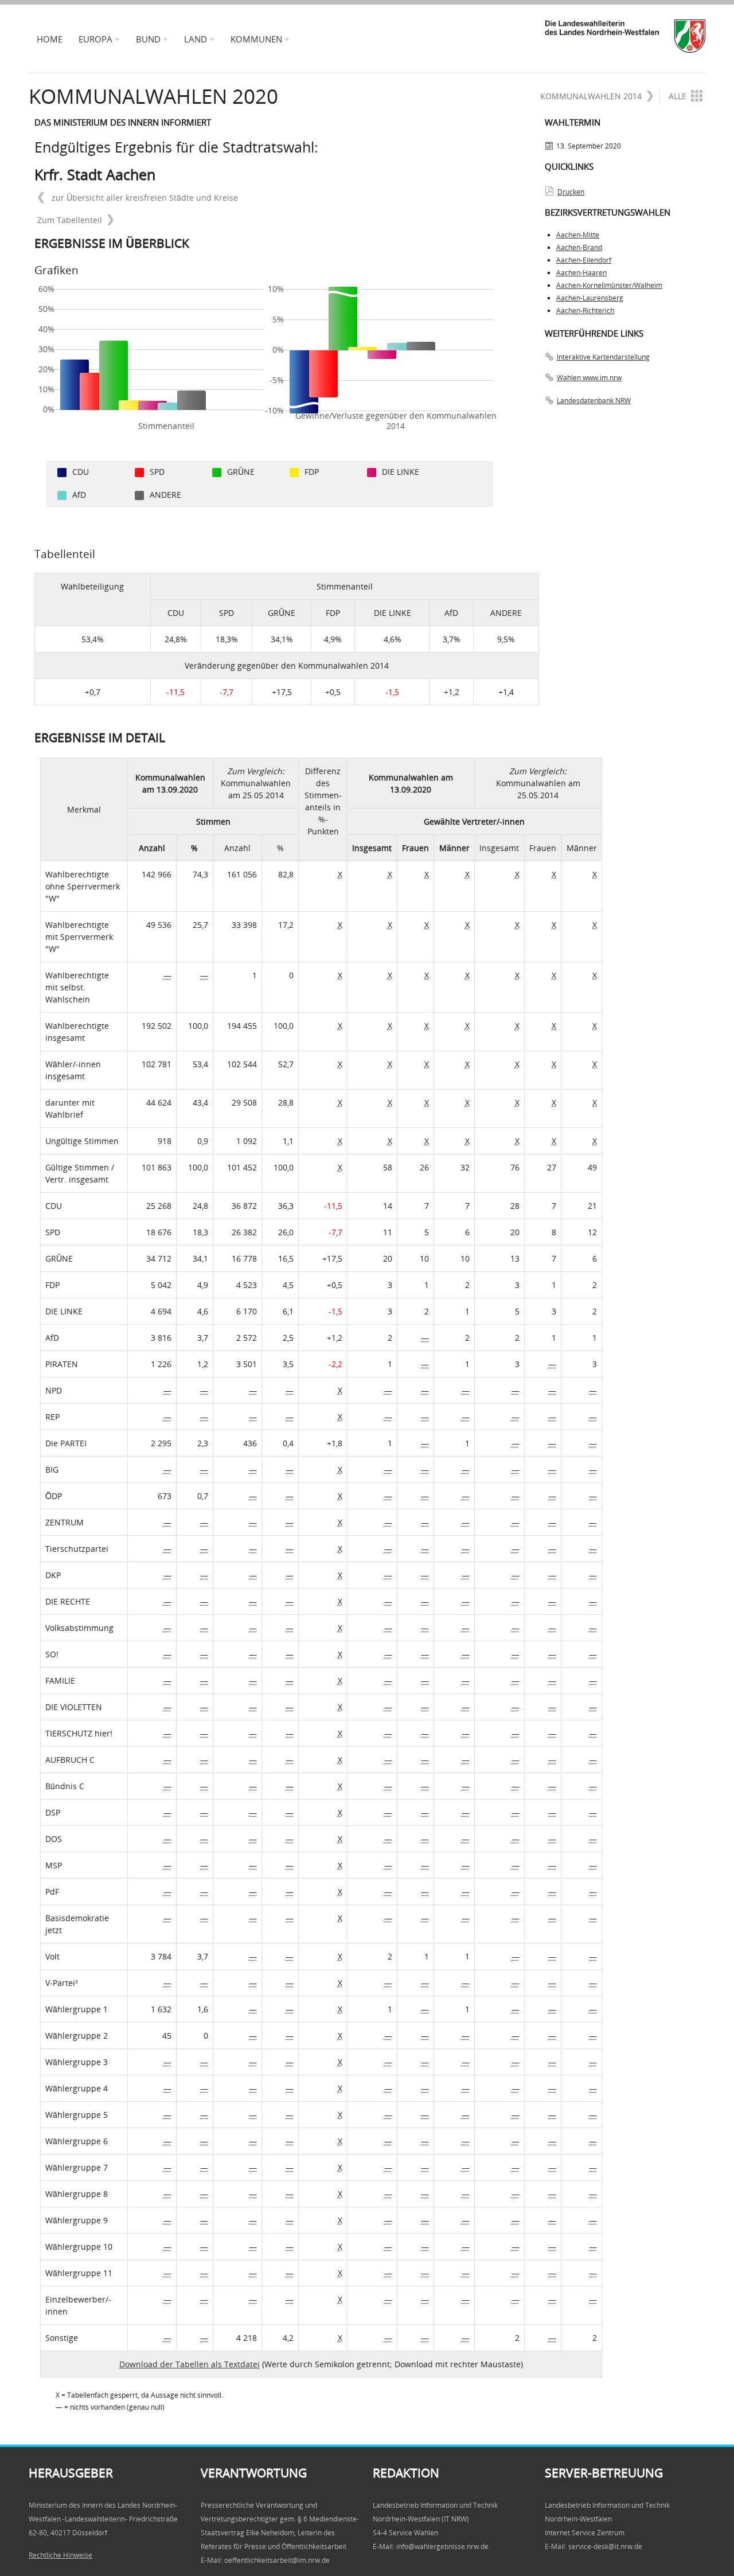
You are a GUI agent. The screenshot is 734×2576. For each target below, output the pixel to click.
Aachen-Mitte (578, 235)
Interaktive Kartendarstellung (603, 357)
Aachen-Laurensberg (590, 298)
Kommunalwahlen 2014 (591, 96)
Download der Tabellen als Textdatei (190, 2364)
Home (50, 39)
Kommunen (256, 39)
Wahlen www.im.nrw (589, 378)
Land (196, 39)
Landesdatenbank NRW (594, 401)
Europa (95, 39)
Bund (148, 39)
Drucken (571, 192)
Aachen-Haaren (581, 273)
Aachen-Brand (579, 247)
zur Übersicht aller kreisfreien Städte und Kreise (144, 198)
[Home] (625, 36)
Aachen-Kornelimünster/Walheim (609, 285)
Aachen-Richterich (585, 311)
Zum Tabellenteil (70, 220)
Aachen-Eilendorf (584, 260)
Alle (678, 96)
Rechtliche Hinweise (60, 2555)
